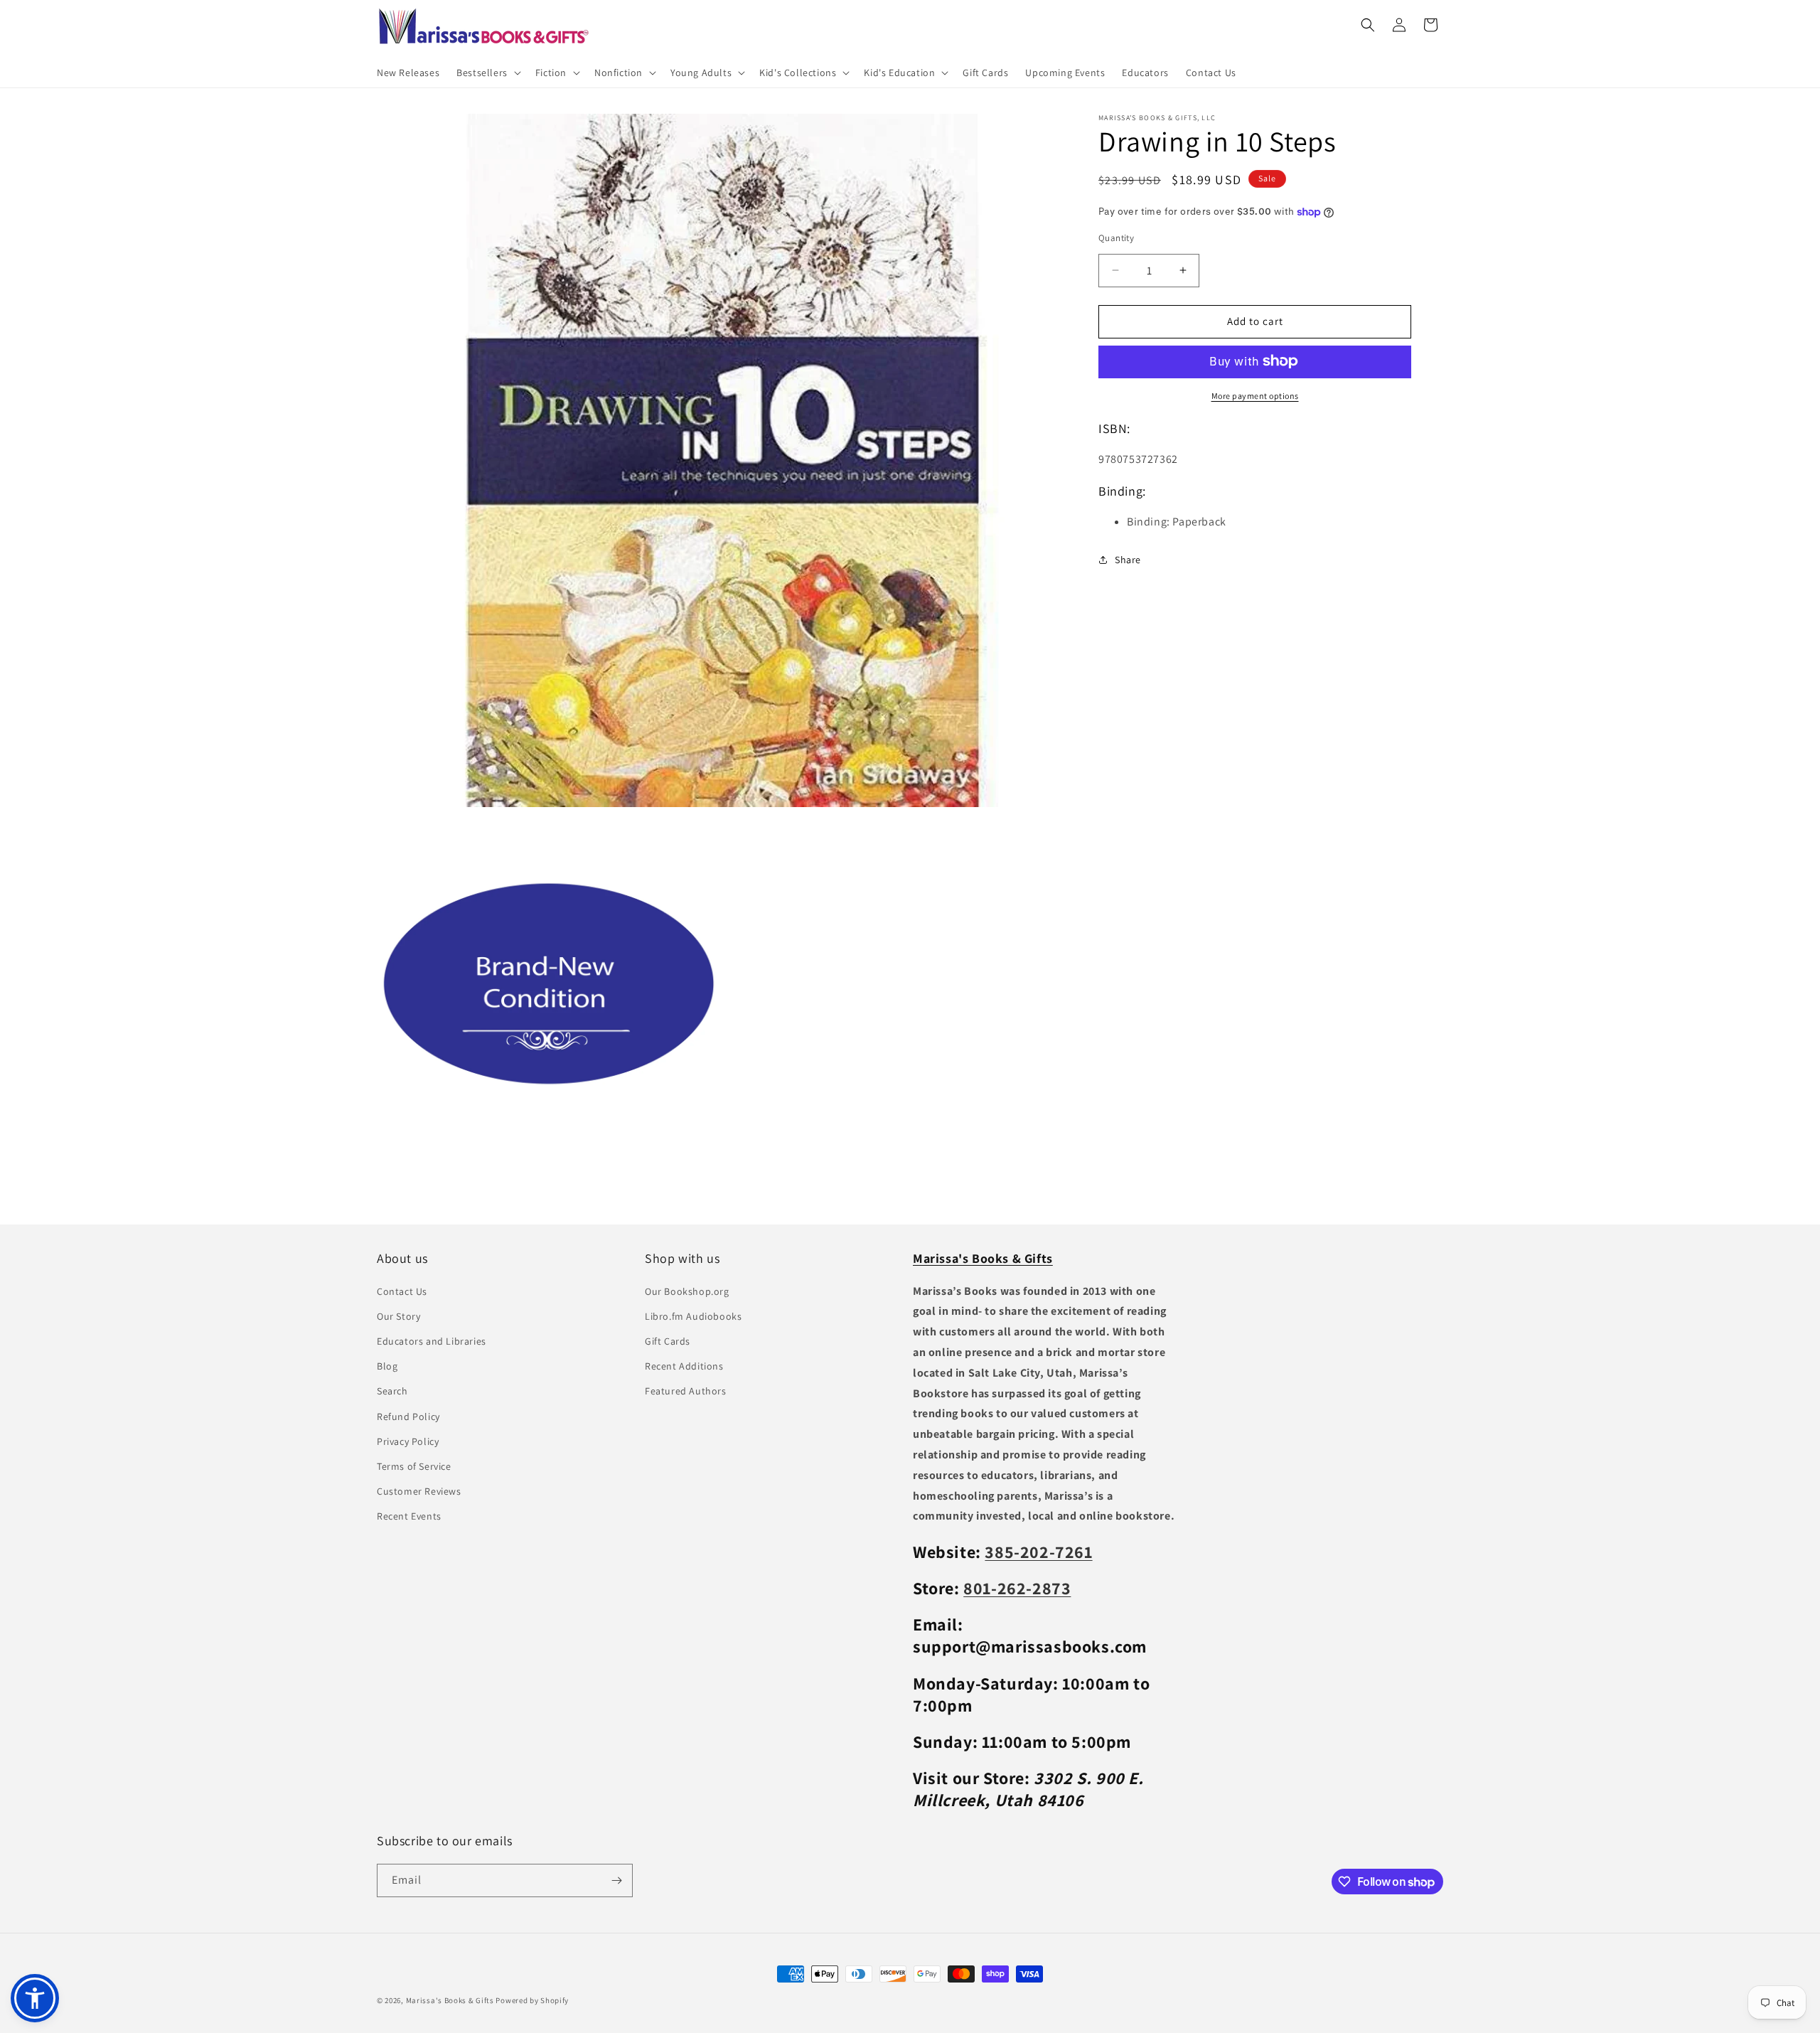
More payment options (1255, 395)
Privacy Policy (408, 1441)
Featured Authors (686, 1391)
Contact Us (402, 1291)
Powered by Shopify (532, 2000)
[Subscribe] (616, 1880)
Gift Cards (668, 1341)
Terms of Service (414, 1466)
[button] (487, 73)
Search (392, 1391)
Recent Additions (684, 1366)
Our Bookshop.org (687, 1291)
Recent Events (409, 1516)
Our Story (398, 1316)
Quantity (1116, 238)
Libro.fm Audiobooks (693, 1316)
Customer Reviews (419, 1491)
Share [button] (1128, 559)
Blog (387, 1366)
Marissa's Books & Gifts (450, 2000)
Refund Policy (408, 1416)
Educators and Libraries (432, 1341)
